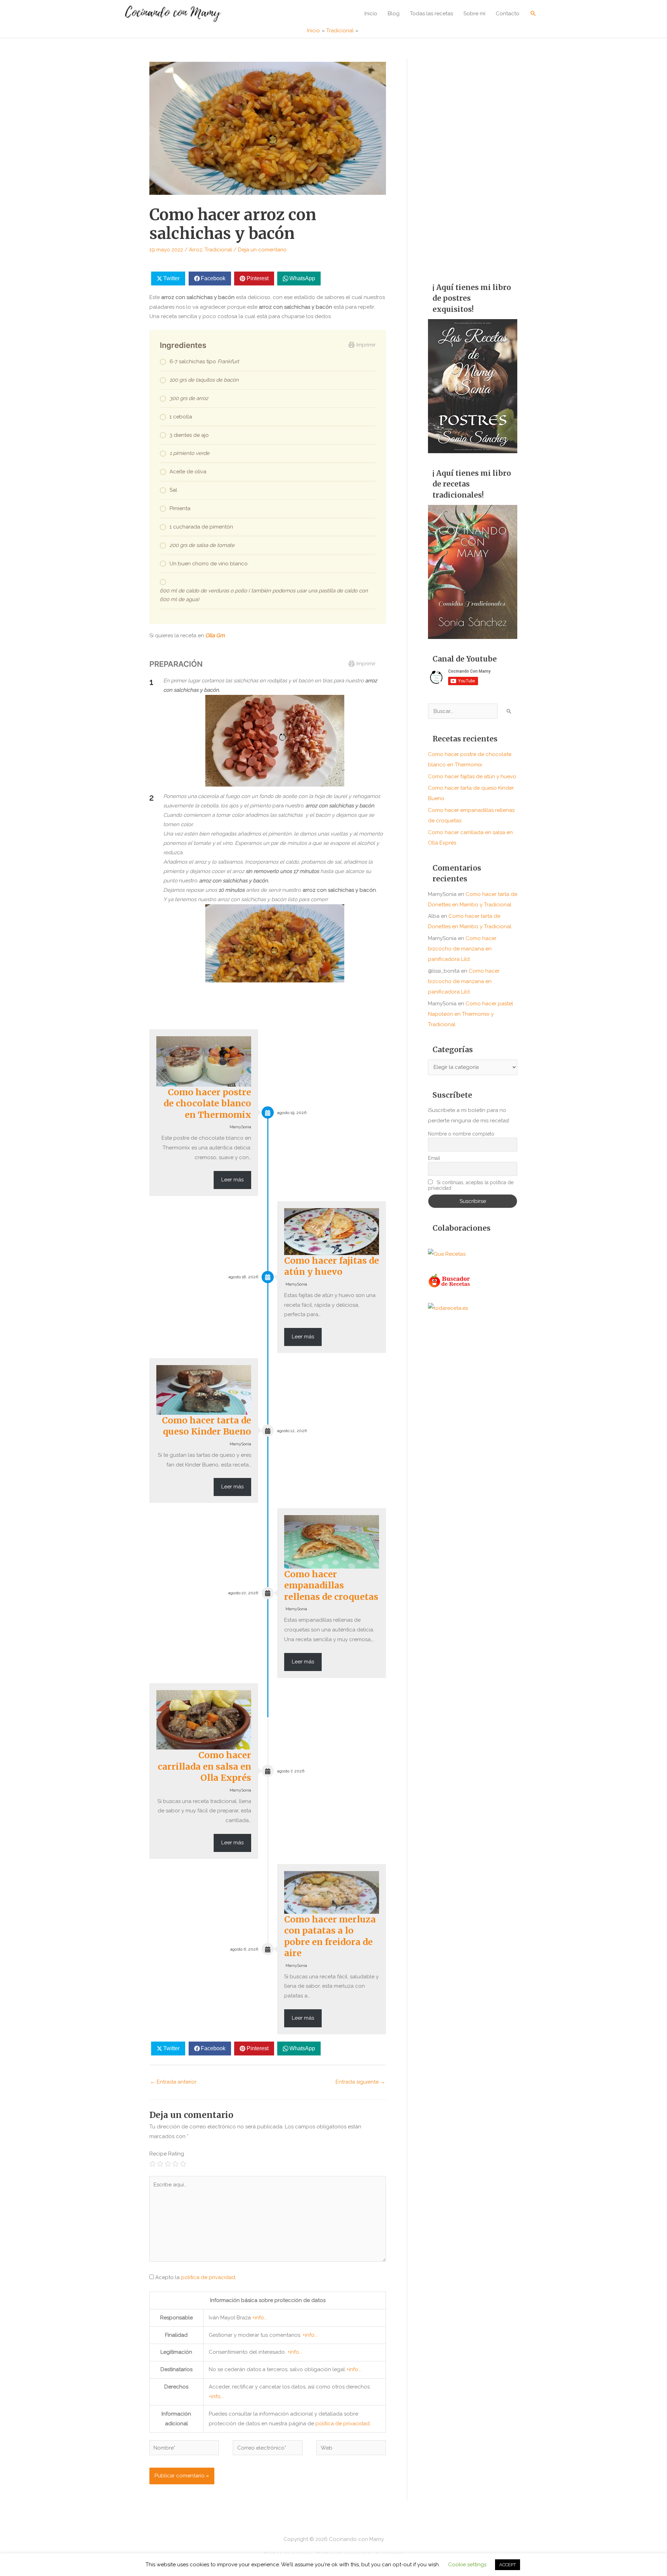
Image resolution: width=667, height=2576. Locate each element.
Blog (394, 14)
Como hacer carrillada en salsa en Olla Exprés (204, 1766)
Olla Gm (214, 635)
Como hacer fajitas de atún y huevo (332, 1266)
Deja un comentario (262, 250)
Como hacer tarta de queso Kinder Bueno (207, 1426)
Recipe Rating (167, 2154)
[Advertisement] (473, 163)
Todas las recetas (431, 14)
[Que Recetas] (447, 1254)
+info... (260, 2318)
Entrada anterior (173, 2082)
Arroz (196, 250)
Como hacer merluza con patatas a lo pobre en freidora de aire (330, 1936)
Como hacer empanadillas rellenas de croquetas (331, 1585)
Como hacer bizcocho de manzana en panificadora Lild (462, 949)
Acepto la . (196, 2277)
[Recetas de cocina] (450, 1280)
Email (434, 1158)
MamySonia (240, 1127)
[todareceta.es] (448, 1308)
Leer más (232, 1180)
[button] (533, 13)
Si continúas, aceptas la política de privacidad (471, 1185)
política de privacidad (208, 2277)
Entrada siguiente (360, 2082)
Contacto (508, 14)
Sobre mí (474, 14)
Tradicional (218, 250)
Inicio (371, 14)
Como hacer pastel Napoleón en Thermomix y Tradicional (471, 1014)
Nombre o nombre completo (461, 1134)
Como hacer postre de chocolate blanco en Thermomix (207, 1103)
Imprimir (366, 345)
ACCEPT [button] (508, 2565)
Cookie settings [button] (467, 2565)
